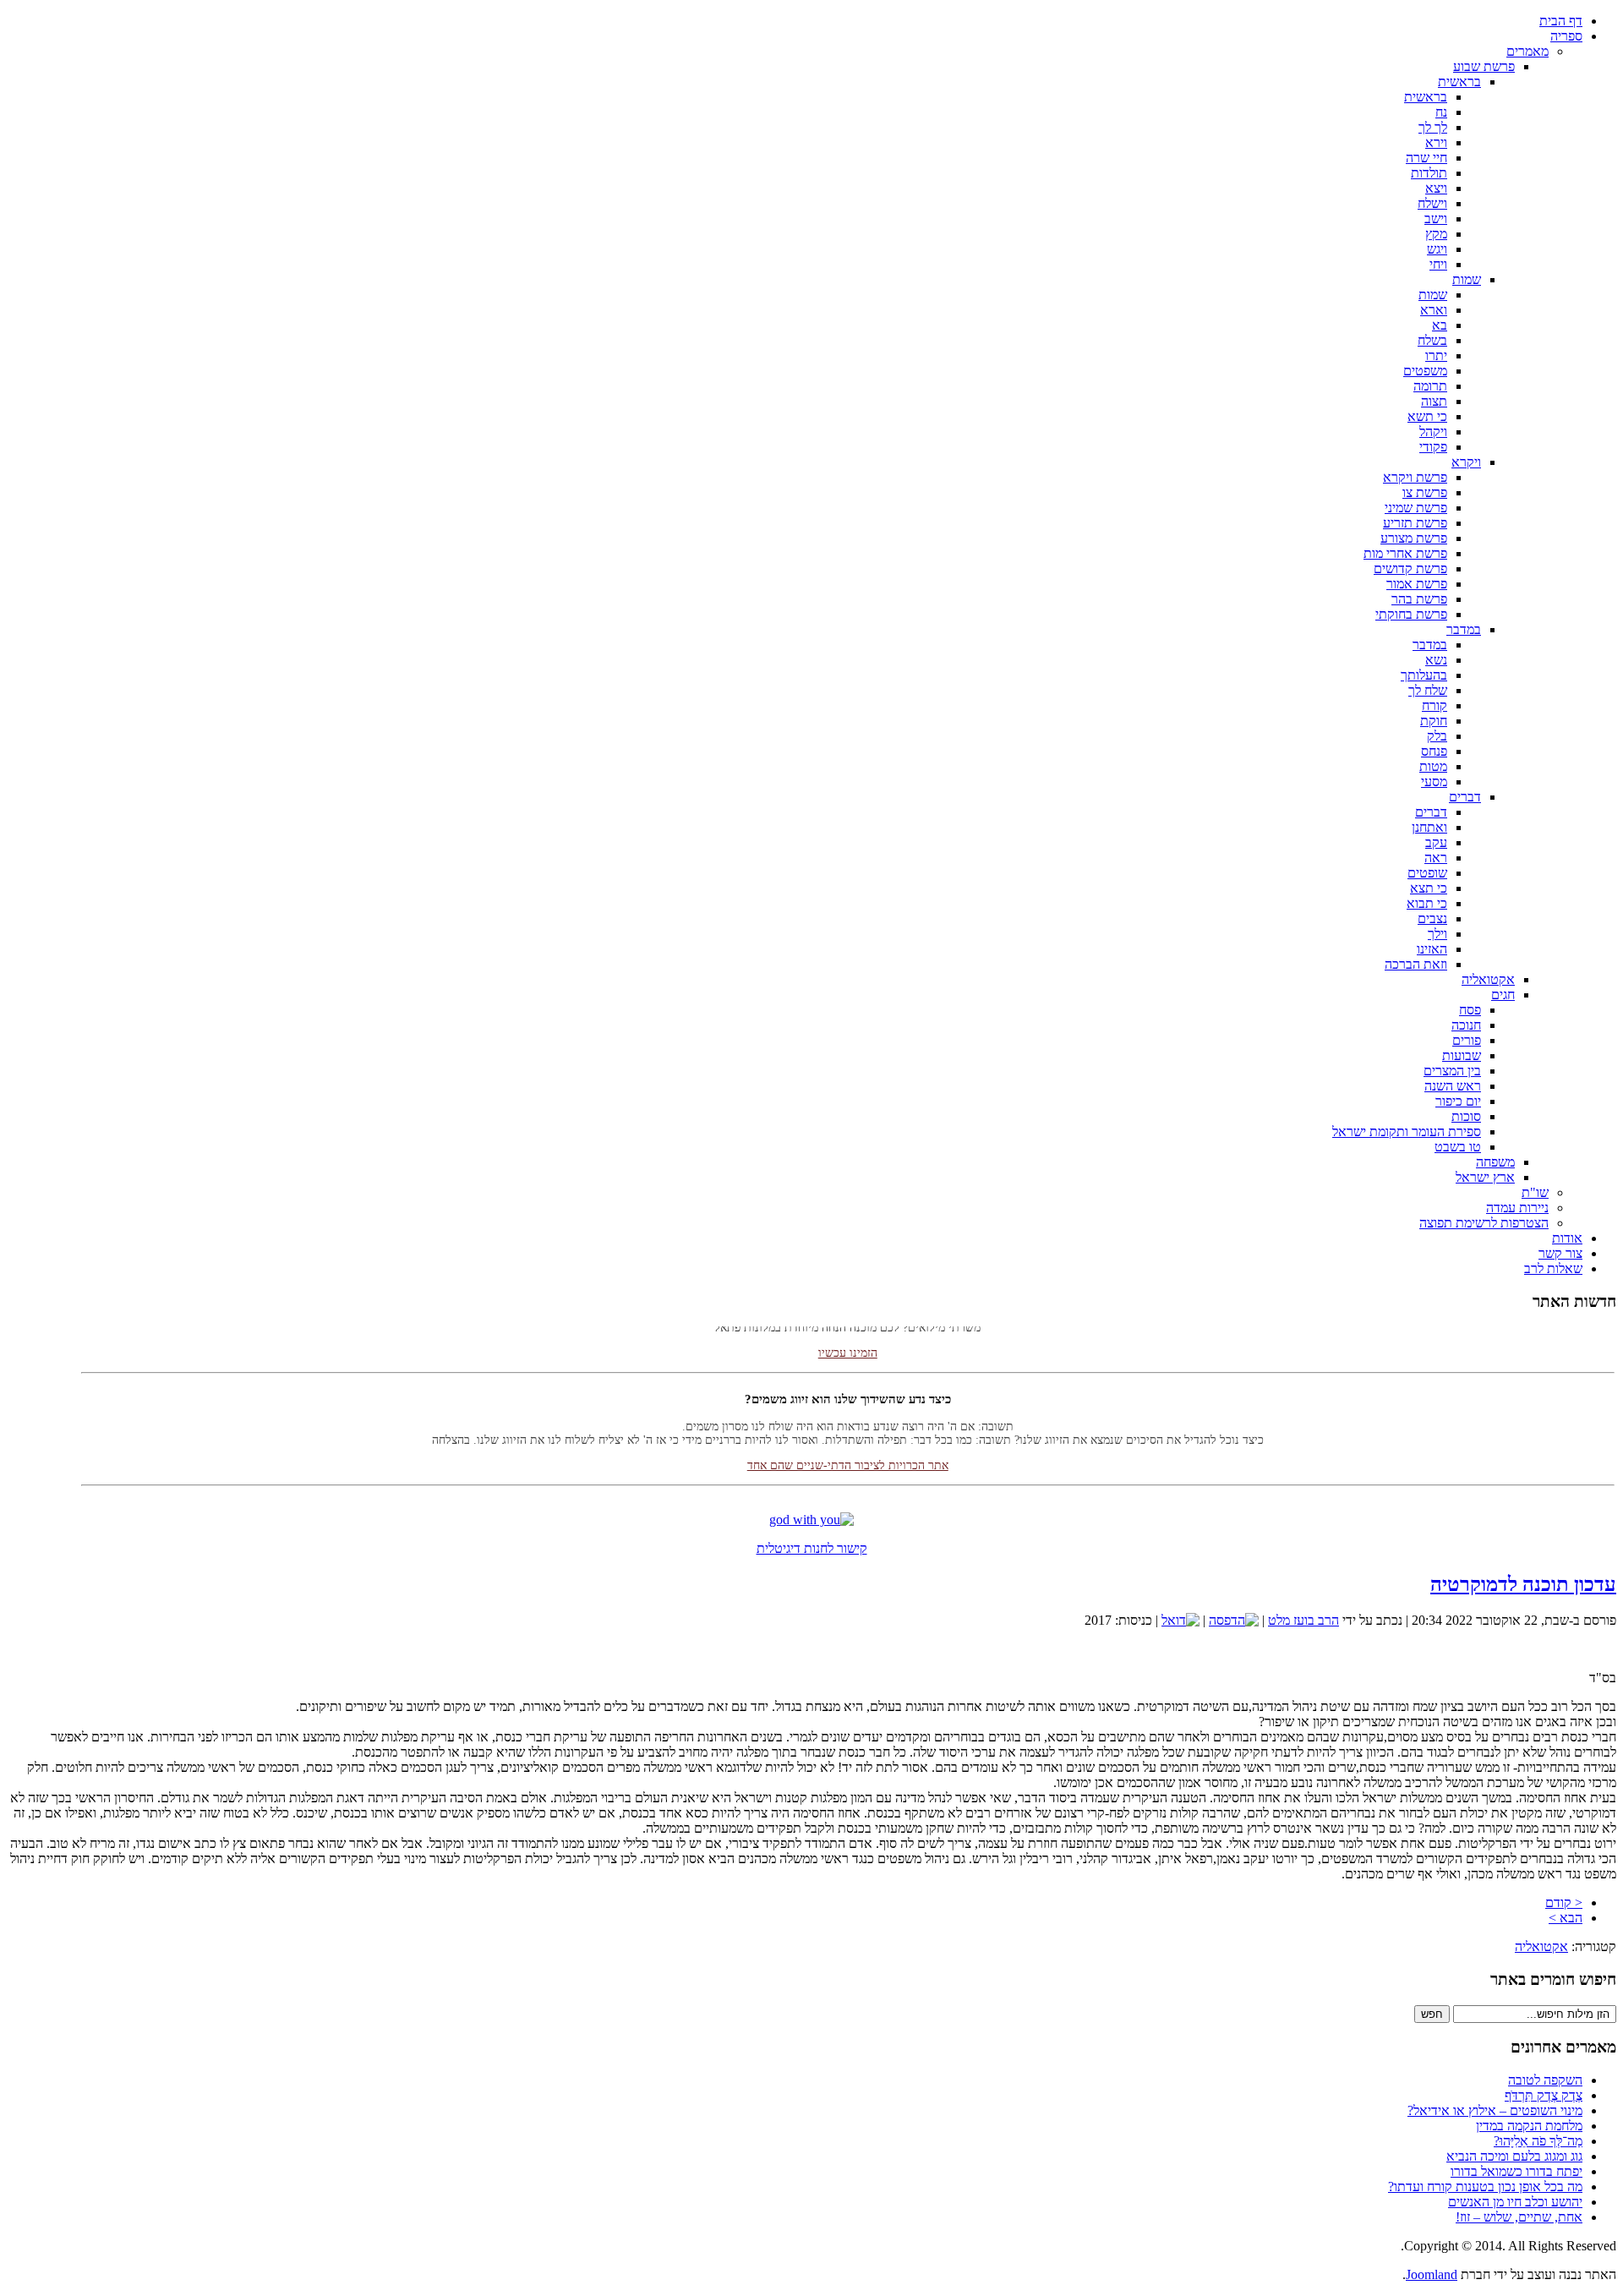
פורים (1467, 1040)
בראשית (1459, 82)
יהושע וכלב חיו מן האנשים (1515, 2202)
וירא (1436, 142)
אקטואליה (1488, 979)
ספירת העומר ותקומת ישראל (1407, 1132)
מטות (1433, 766)
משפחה (1495, 1162)
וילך (1437, 934)
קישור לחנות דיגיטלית (812, 1548)
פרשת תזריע (1415, 523)
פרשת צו (1425, 492)
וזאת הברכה (1416, 964)
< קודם (1564, 1902)
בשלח (1432, 340)
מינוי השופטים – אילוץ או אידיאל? (1495, 2110)
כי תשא (1427, 416)
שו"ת (1535, 1192)
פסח (1470, 1010)
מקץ (1436, 234)
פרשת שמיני (1416, 508)
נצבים (1432, 918)
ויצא (1436, 188)
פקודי (1433, 447)
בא (1440, 325)
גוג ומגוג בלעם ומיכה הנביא (1514, 2156)
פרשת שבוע (1484, 66)
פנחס (1434, 751)
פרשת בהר (1419, 599)
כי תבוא (1427, 903)
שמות (1467, 279)
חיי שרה (1426, 158)
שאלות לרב (1553, 1268)
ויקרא (1466, 462)
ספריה (1566, 36)
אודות (1567, 1238)
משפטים (1425, 371)
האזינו (1432, 949)
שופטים (1427, 873)
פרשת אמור (1417, 584)
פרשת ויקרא (1415, 477)
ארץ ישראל (1485, 1177)
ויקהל (1433, 432)
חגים (1503, 995)
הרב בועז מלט (1303, 1620)
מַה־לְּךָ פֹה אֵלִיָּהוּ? (1538, 2141)
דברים (1465, 797)
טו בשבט (1458, 1147)
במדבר (1464, 629)
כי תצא (1429, 888)
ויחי (1438, 264)
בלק (1437, 736)
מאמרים (1527, 51)
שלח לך (1428, 690)
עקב (1436, 842)
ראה (1436, 858)
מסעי (1434, 782)
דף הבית (1561, 21)
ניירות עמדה (1517, 1208)
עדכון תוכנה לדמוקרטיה (1523, 1584)
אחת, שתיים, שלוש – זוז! (1519, 2217)
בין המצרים (1452, 1071)
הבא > (1566, 1918)
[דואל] (1180, 1620)
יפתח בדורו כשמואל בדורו (1516, 2171)
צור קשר (1560, 1253)
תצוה (1434, 401)
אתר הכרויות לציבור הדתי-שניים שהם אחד (848, 1449)
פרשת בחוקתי (1411, 614)
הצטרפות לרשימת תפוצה (1484, 1223)
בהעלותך (1424, 675)
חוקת (1434, 721)
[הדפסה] (1234, 1620)
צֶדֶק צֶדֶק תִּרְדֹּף (1544, 2095)
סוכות (1466, 1116)
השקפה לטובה (1545, 2080)
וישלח (1432, 203)
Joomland (1432, 2274)
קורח (1434, 705)
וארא (1434, 310)
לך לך (1433, 127)
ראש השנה (1453, 1086)
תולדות (1429, 173)
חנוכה (1466, 1025)
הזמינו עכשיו (848, 1336)
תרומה (1430, 386)
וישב (1436, 219)
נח (1441, 112)
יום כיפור (1458, 1101)
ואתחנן (1429, 827)
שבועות (1462, 1055)
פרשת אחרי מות (1405, 553)
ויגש (1437, 249)
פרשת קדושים (1410, 569)
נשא (1436, 660)
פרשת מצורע (1414, 538)
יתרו (1436, 355)
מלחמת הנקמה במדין (1529, 2126)
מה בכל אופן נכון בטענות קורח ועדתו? (1485, 2187)
